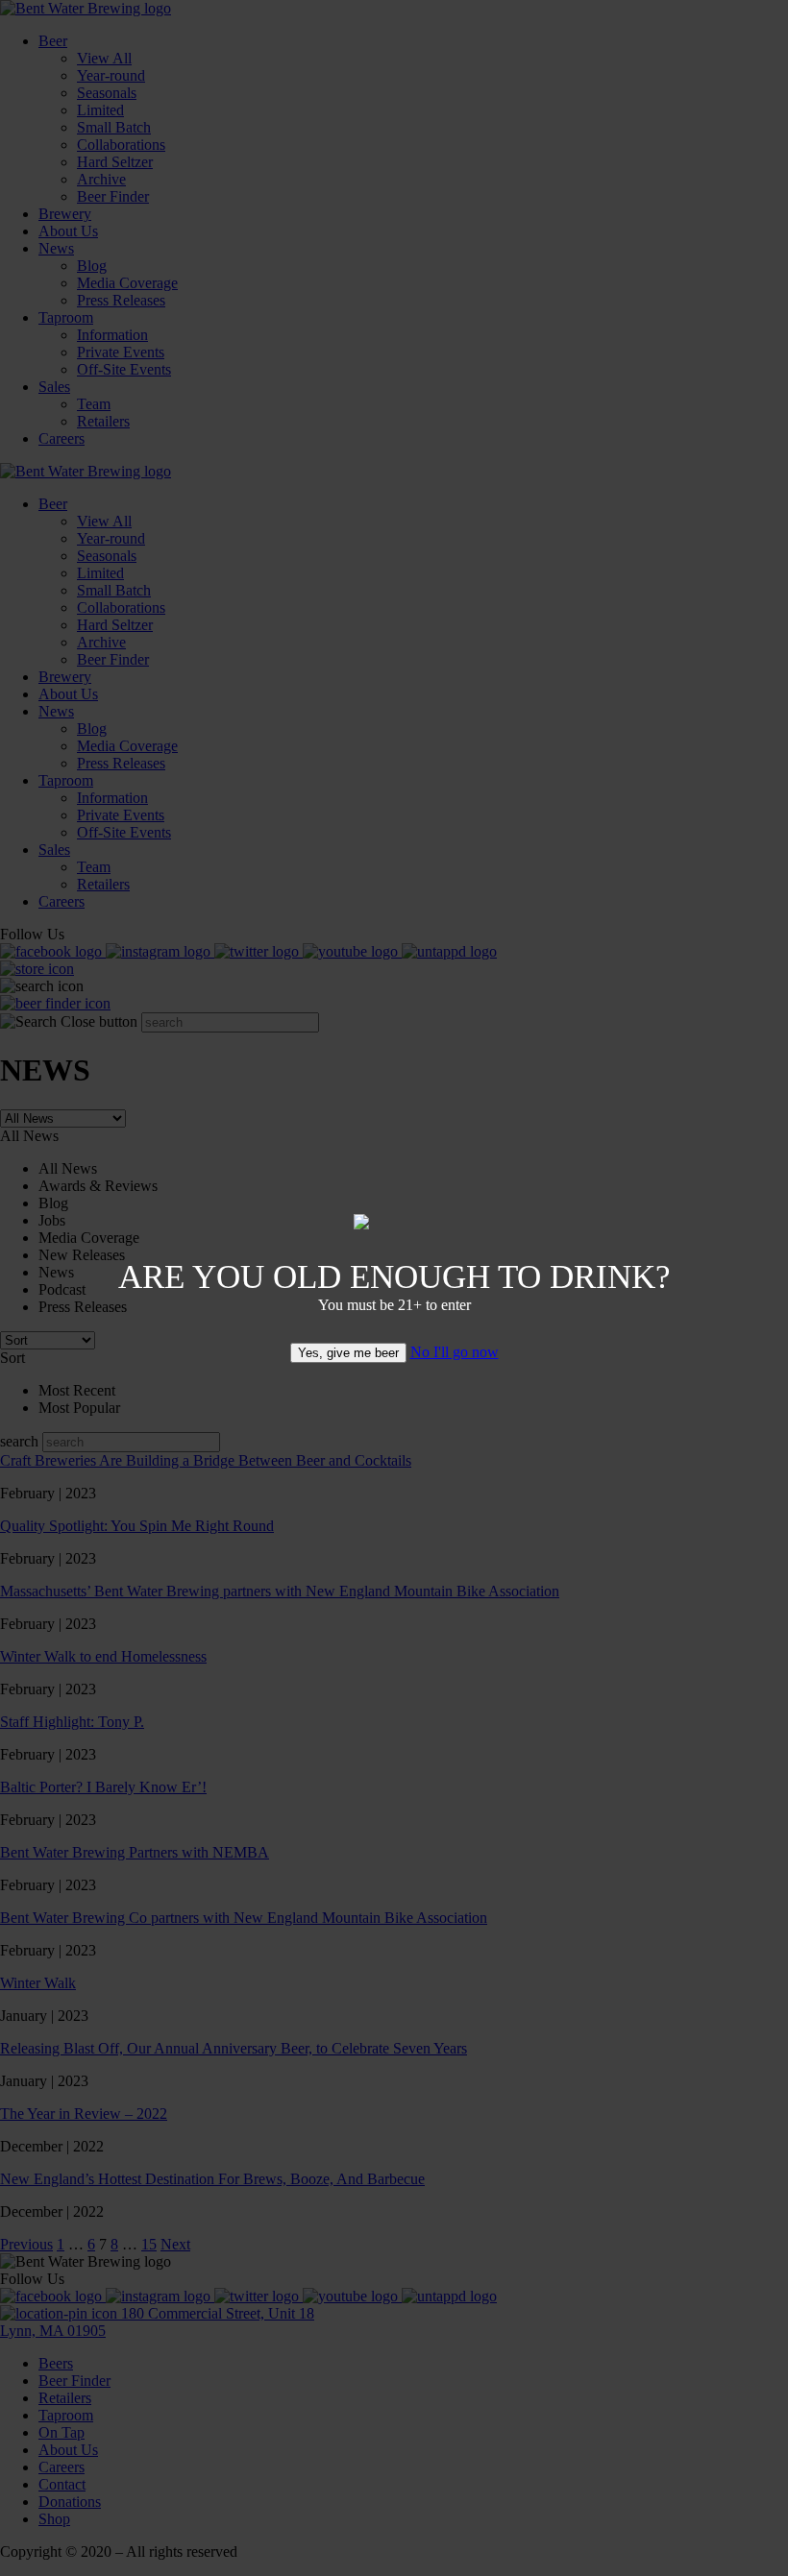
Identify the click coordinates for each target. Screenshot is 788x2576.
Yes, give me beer (348, 1353)
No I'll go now (455, 1352)
